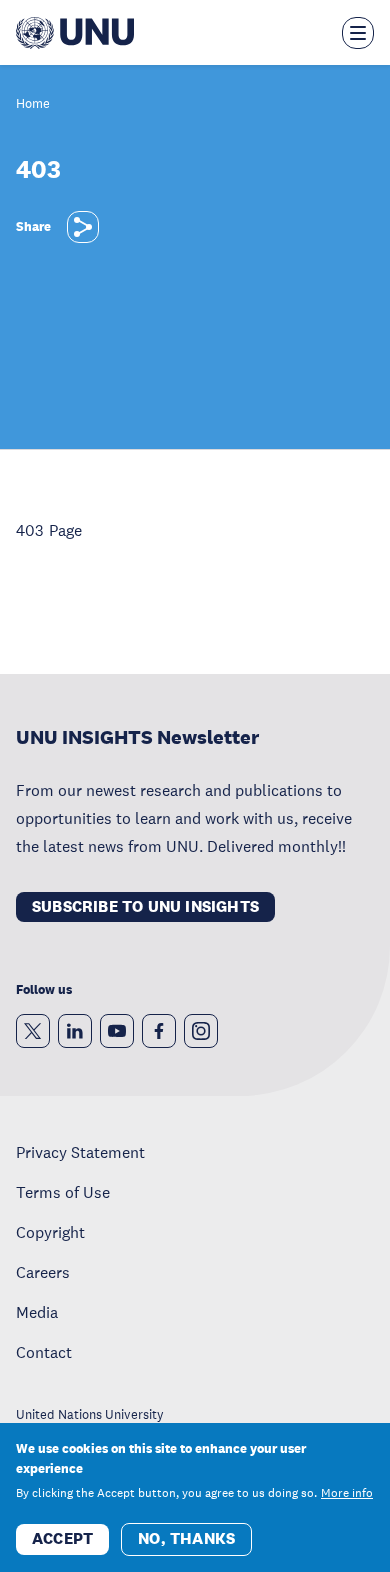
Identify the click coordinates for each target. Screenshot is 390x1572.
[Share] (83, 227)
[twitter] (33, 1031)
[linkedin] (75, 1031)
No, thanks (186, 1538)
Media (37, 1312)
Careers (43, 1272)
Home (33, 104)
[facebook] (159, 1031)
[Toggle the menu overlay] (358, 33)
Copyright (50, 1232)
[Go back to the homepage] (75, 33)
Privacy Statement (80, 1152)
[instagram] (201, 1031)
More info (347, 1493)
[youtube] (117, 1031)
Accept (62, 1538)
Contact (44, 1352)
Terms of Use (63, 1192)
